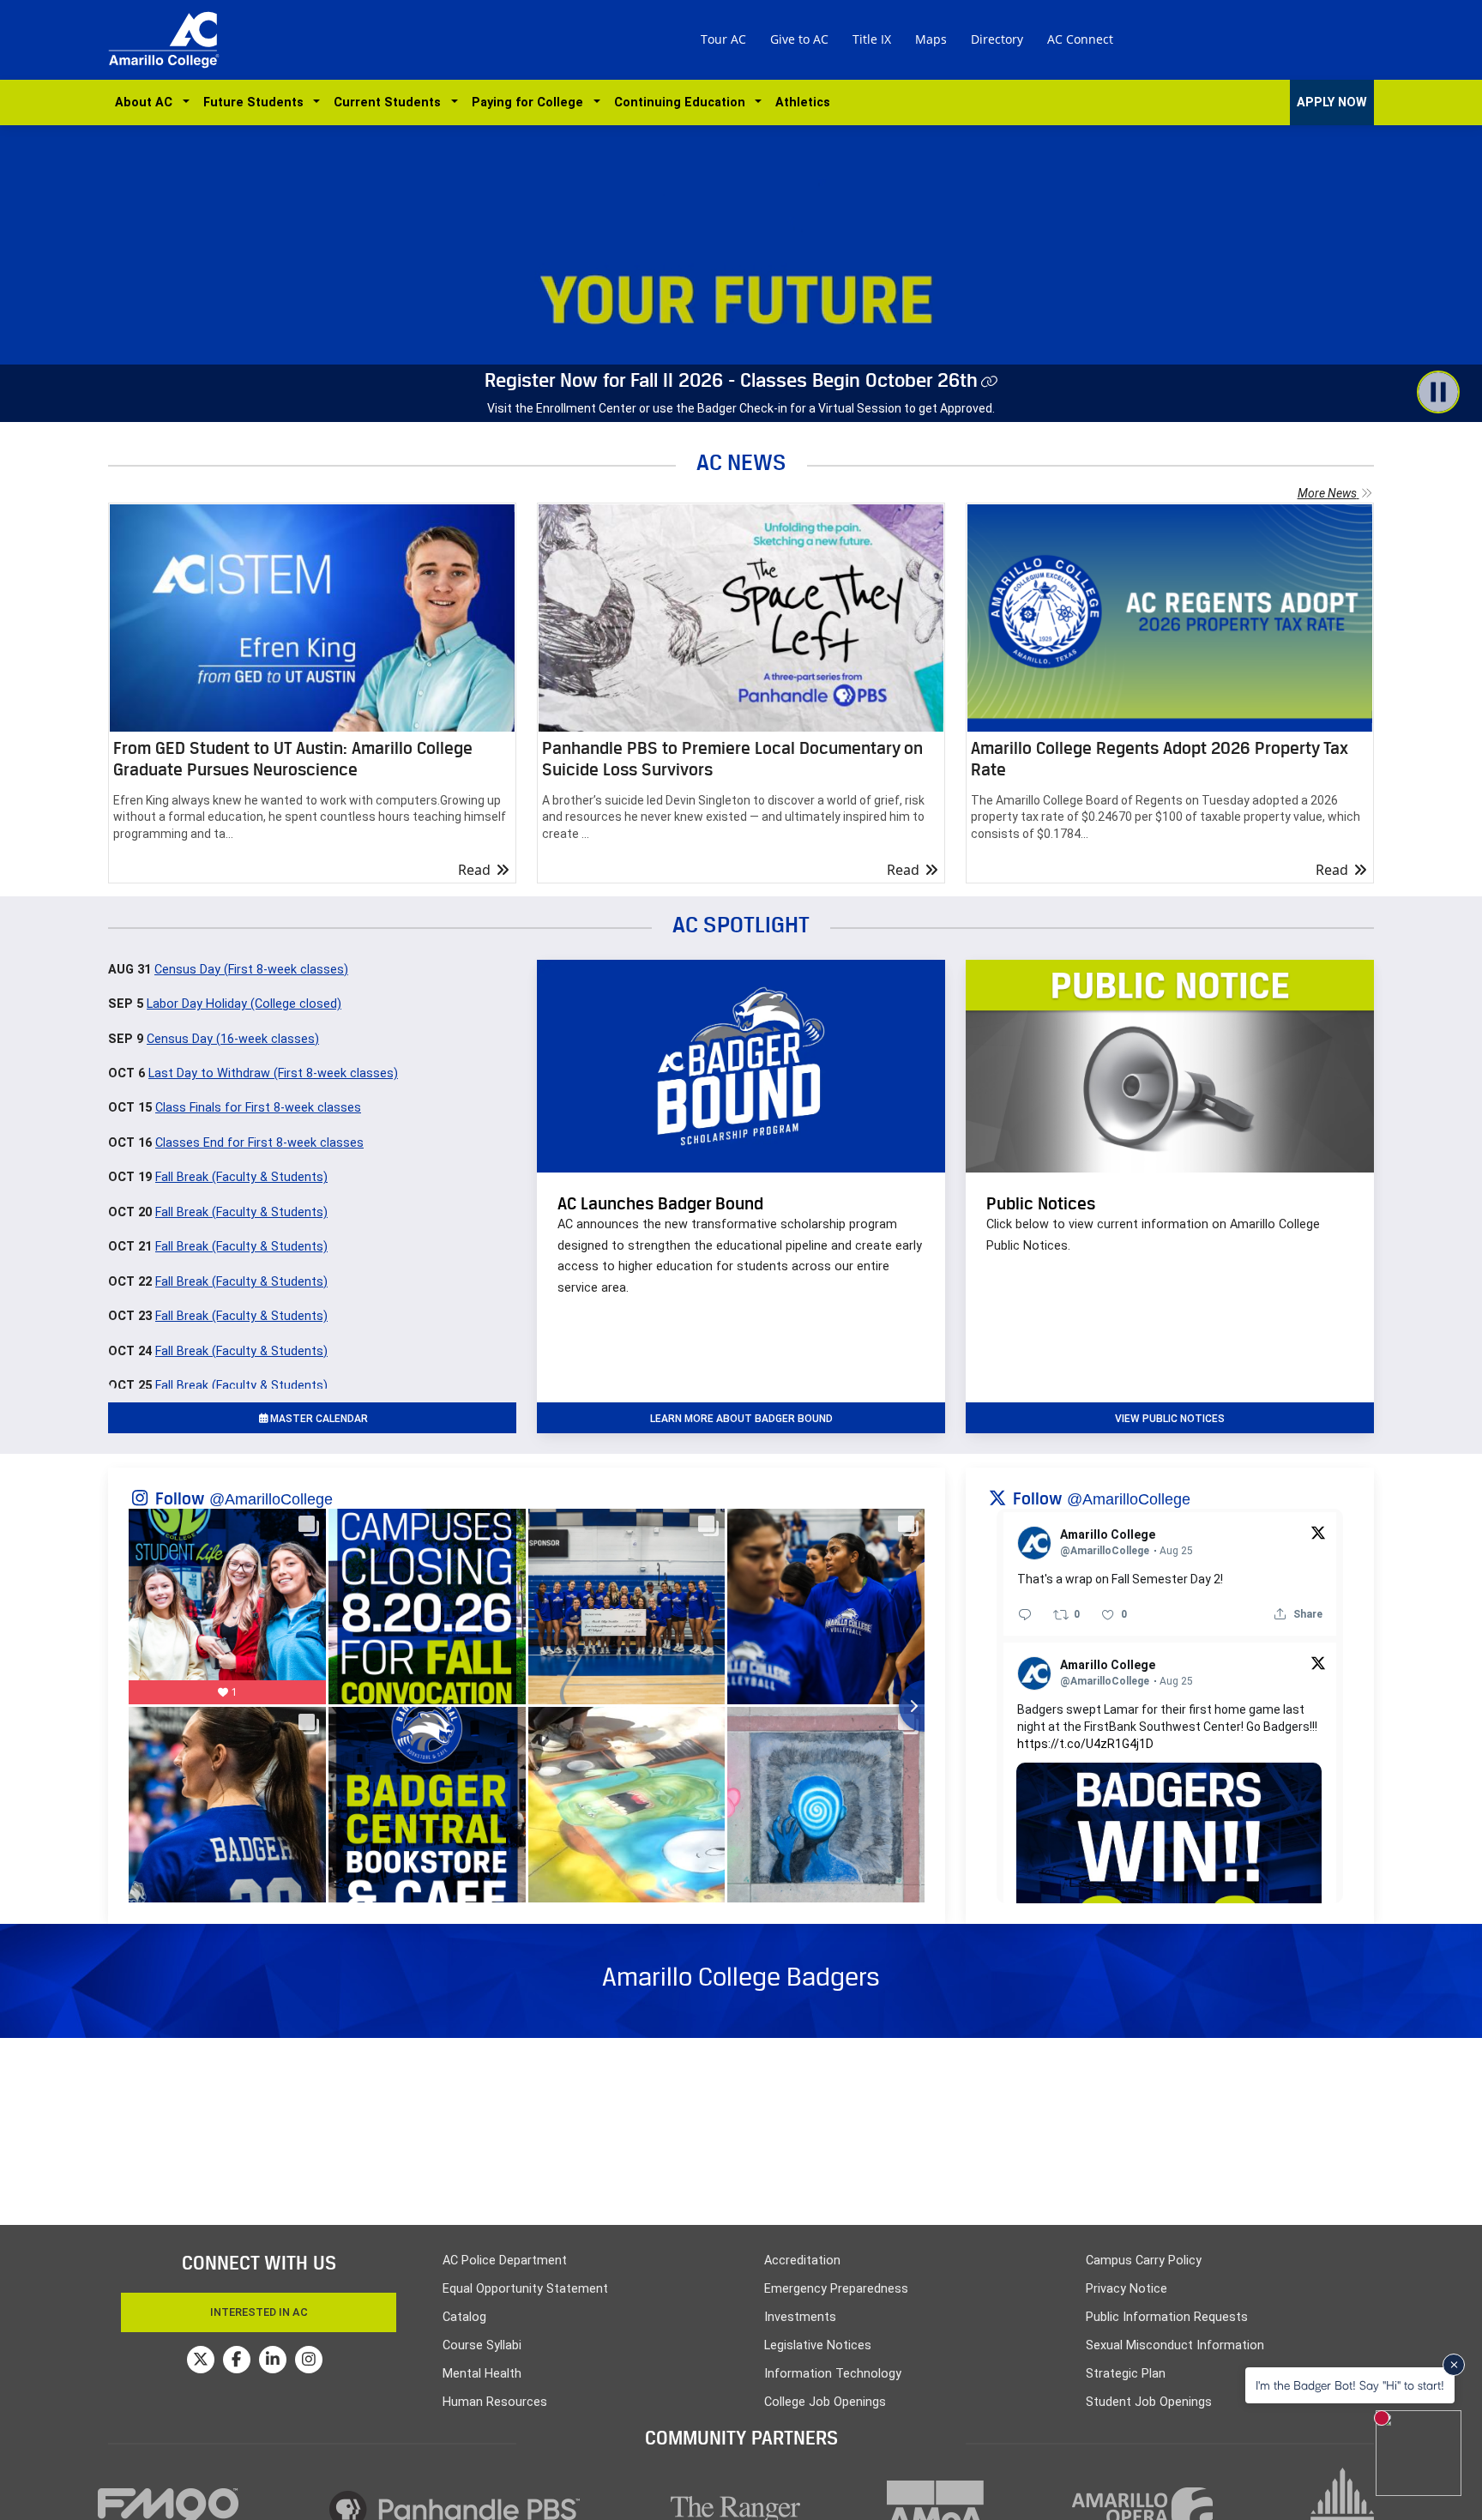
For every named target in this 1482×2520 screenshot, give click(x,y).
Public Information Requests (1167, 2317)
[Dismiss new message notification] (1454, 2365)
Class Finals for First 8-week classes (258, 1108)
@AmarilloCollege (271, 1499)
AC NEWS (741, 462)
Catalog (464, 2317)
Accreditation (802, 2261)
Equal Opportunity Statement (525, 2289)
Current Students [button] (391, 102)
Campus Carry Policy (1144, 2261)
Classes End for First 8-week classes (259, 1143)
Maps (931, 39)
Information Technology (833, 2374)
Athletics (803, 102)
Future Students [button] (257, 102)
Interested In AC (259, 2312)
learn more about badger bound (741, 1419)
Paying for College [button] (531, 102)
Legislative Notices (818, 2345)
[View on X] (1318, 1532)
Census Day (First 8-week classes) (251, 970)
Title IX (872, 39)
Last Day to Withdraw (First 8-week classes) (273, 1073)
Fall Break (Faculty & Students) (241, 1177)
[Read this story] (312, 618)
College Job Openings (825, 2402)
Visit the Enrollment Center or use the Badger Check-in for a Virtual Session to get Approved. (741, 408)
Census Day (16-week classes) (233, 1039)
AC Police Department (505, 2261)
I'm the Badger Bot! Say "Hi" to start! (1350, 2385)
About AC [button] (147, 102)
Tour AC (723, 39)
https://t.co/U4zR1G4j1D (1085, 1744)
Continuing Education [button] (683, 102)
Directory (997, 39)
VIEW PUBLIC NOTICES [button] (1170, 1419)
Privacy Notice (1127, 2289)
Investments (800, 2317)
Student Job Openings (1149, 2402)
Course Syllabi (482, 2345)
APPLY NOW (1332, 102)
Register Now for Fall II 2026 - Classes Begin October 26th (731, 380)
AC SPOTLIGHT (741, 924)
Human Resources (495, 2402)
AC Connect (1080, 39)
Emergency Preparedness (836, 2289)
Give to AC (799, 39)
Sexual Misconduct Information (1175, 2345)
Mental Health (482, 2374)
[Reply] (1025, 1614)
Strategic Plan (1126, 2374)
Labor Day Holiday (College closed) (244, 1004)
